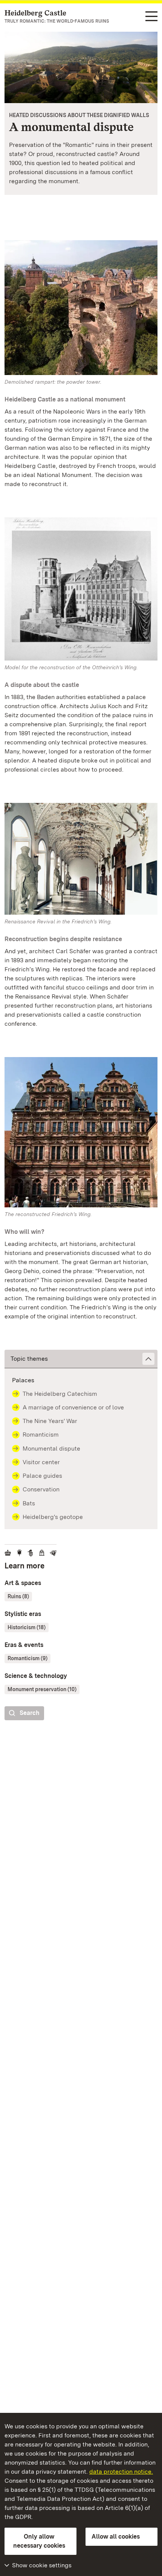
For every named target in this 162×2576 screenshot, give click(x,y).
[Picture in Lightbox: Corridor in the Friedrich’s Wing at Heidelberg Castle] (81, 859)
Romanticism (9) (28, 1658)
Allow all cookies (116, 2537)
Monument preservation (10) (42, 1689)
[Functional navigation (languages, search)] (151, 17)
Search (30, 1713)
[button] (81, 1359)
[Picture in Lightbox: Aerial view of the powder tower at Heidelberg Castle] (81, 308)
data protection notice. (121, 2472)
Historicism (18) (27, 1627)
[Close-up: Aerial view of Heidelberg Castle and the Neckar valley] (81, 67)
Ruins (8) (18, 1596)
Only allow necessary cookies (39, 2541)
